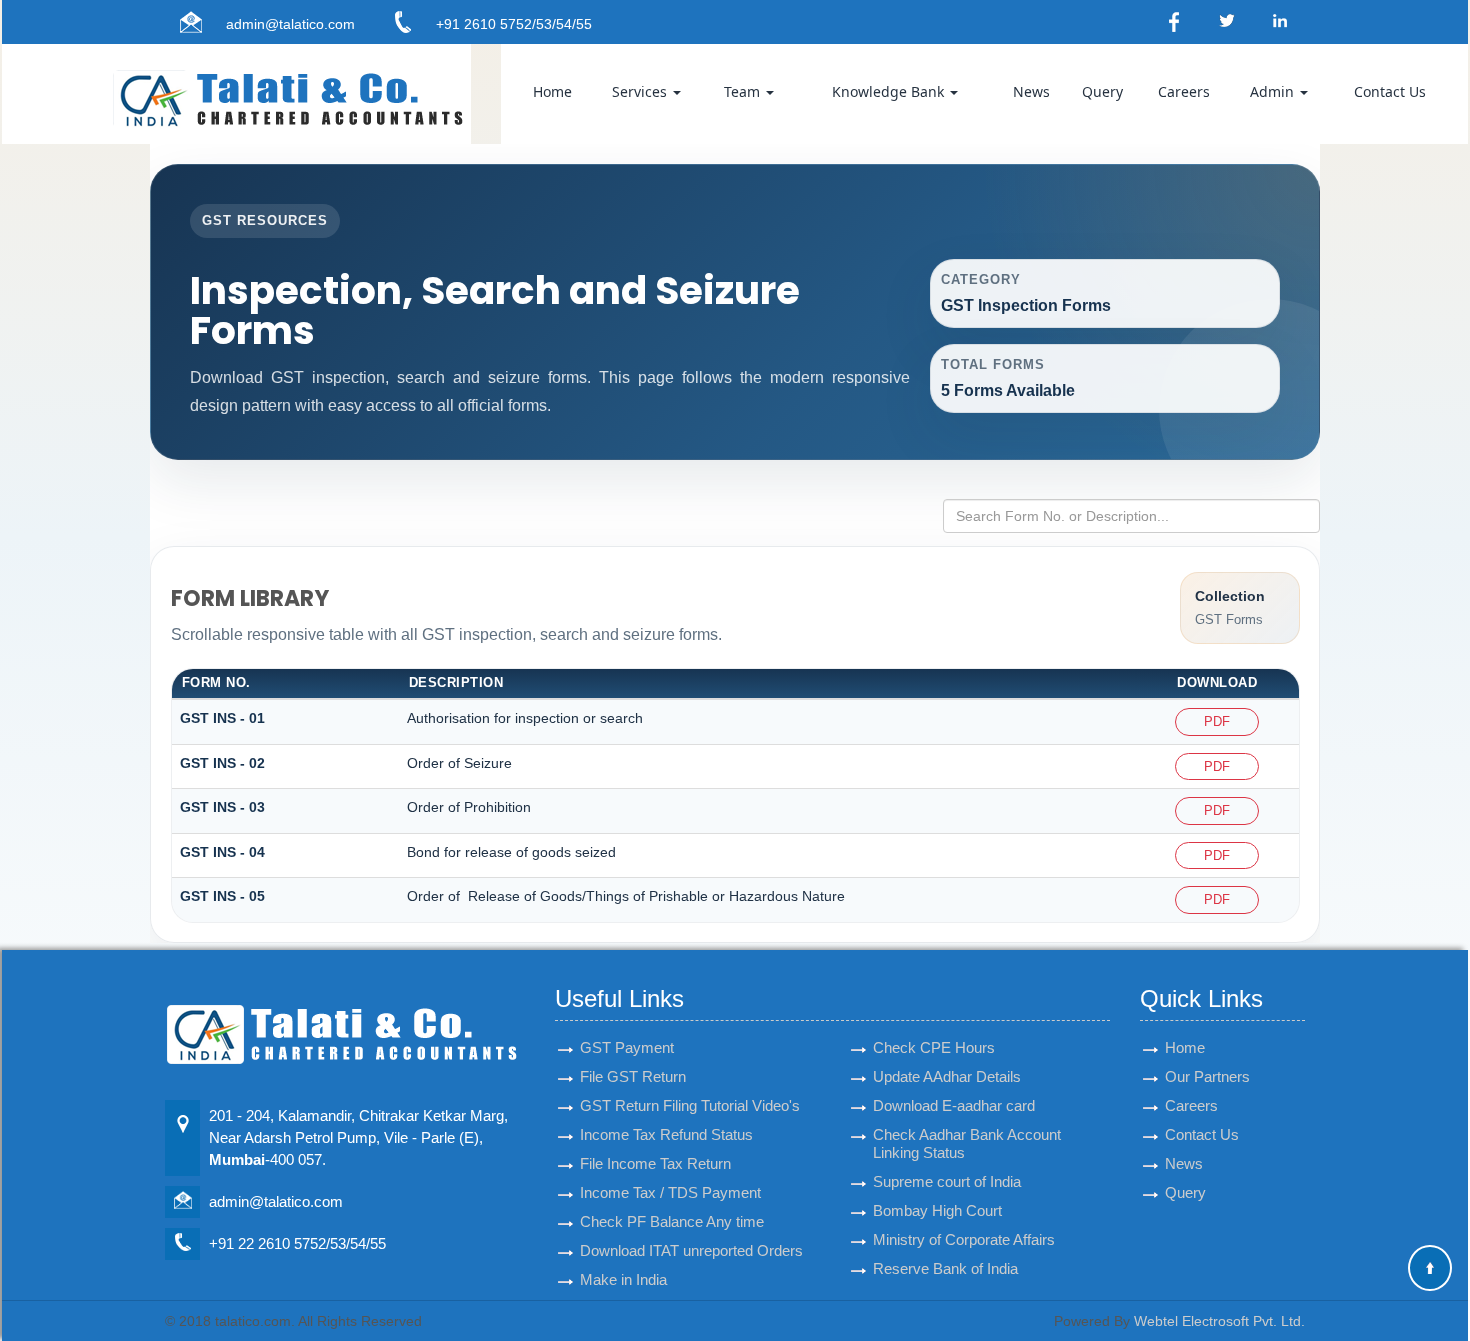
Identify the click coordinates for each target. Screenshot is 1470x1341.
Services (641, 91)
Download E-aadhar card (954, 1105)
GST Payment (627, 1047)
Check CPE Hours (934, 1047)
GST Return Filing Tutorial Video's (690, 1105)
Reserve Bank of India (945, 1268)
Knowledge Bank (890, 91)
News (1031, 91)
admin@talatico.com (290, 24)
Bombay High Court (937, 1210)
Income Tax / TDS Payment (670, 1192)
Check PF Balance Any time (672, 1221)
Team (744, 91)
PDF (1217, 721)
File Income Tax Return (655, 1163)
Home (552, 91)
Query (1102, 91)
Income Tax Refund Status (666, 1134)
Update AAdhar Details (947, 1076)
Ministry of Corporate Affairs (964, 1239)
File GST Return (633, 1076)
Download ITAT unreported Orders (691, 1250)
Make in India (623, 1279)
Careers (1184, 91)
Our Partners (1207, 1076)
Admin (1274, 91)
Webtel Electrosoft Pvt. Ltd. (1219, 1321)
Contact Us (1390, 91)
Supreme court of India (947, 1181)
